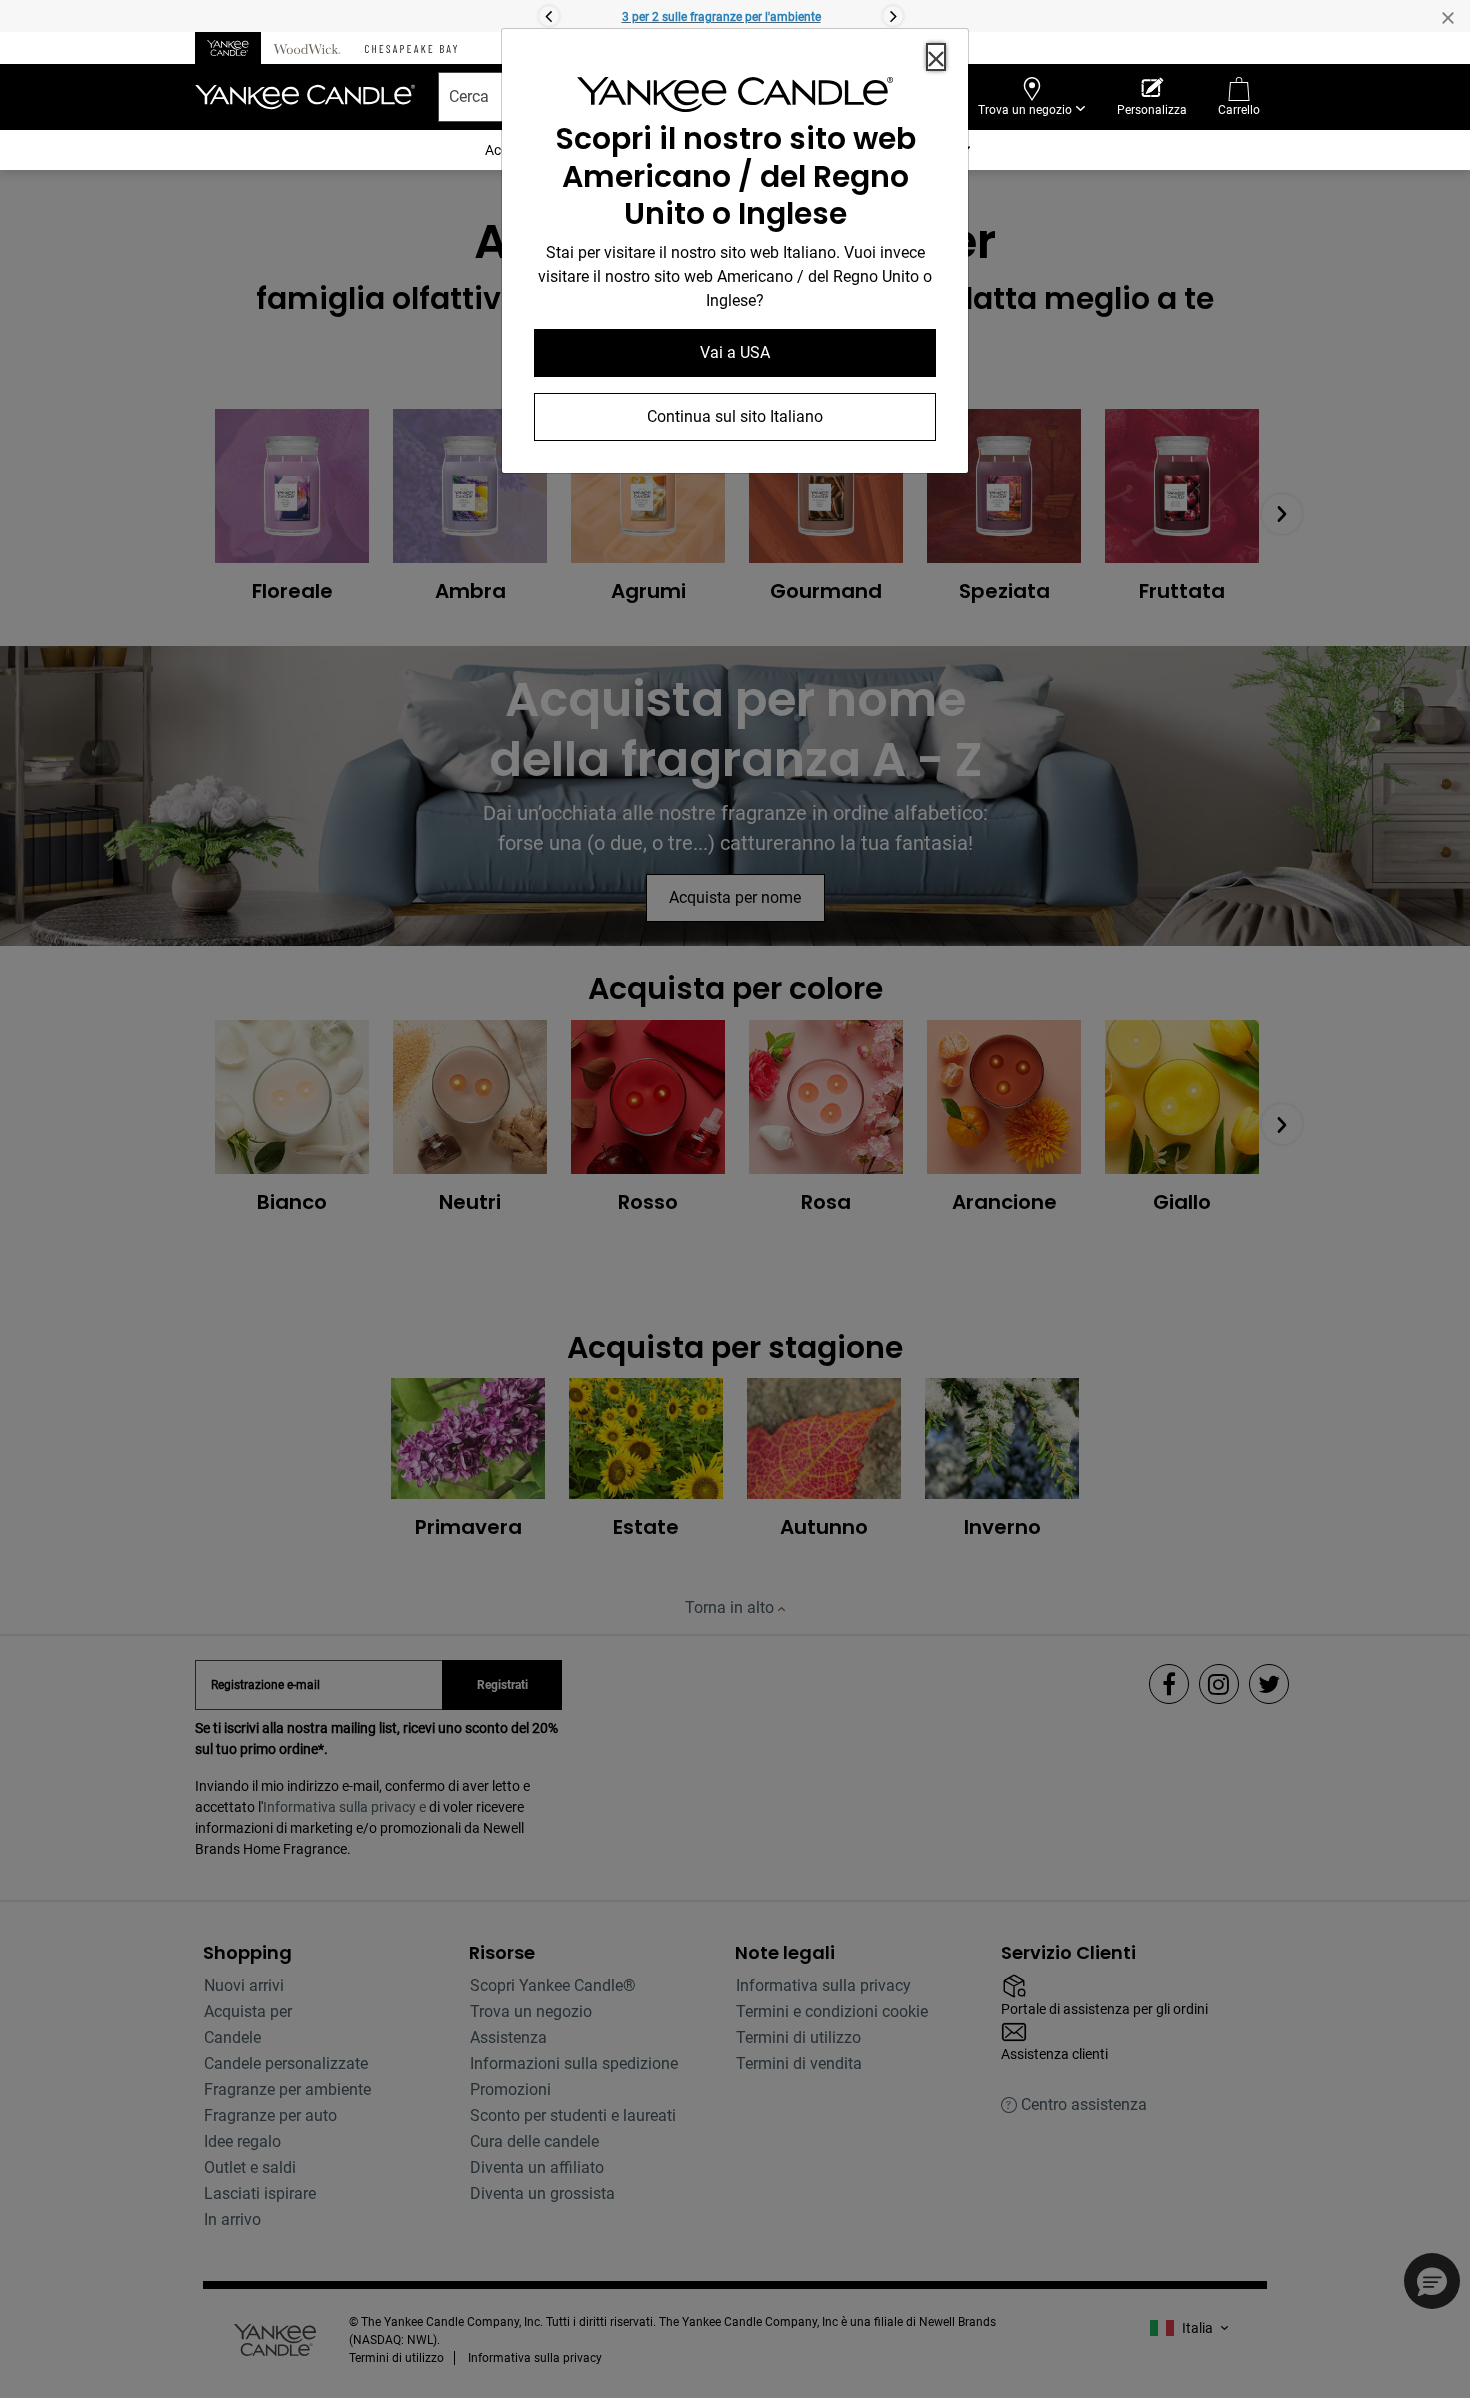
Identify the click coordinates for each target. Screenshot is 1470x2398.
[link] (735, 98)
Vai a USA (735, 352)
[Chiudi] (936, 57)
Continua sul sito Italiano (735, 416)
